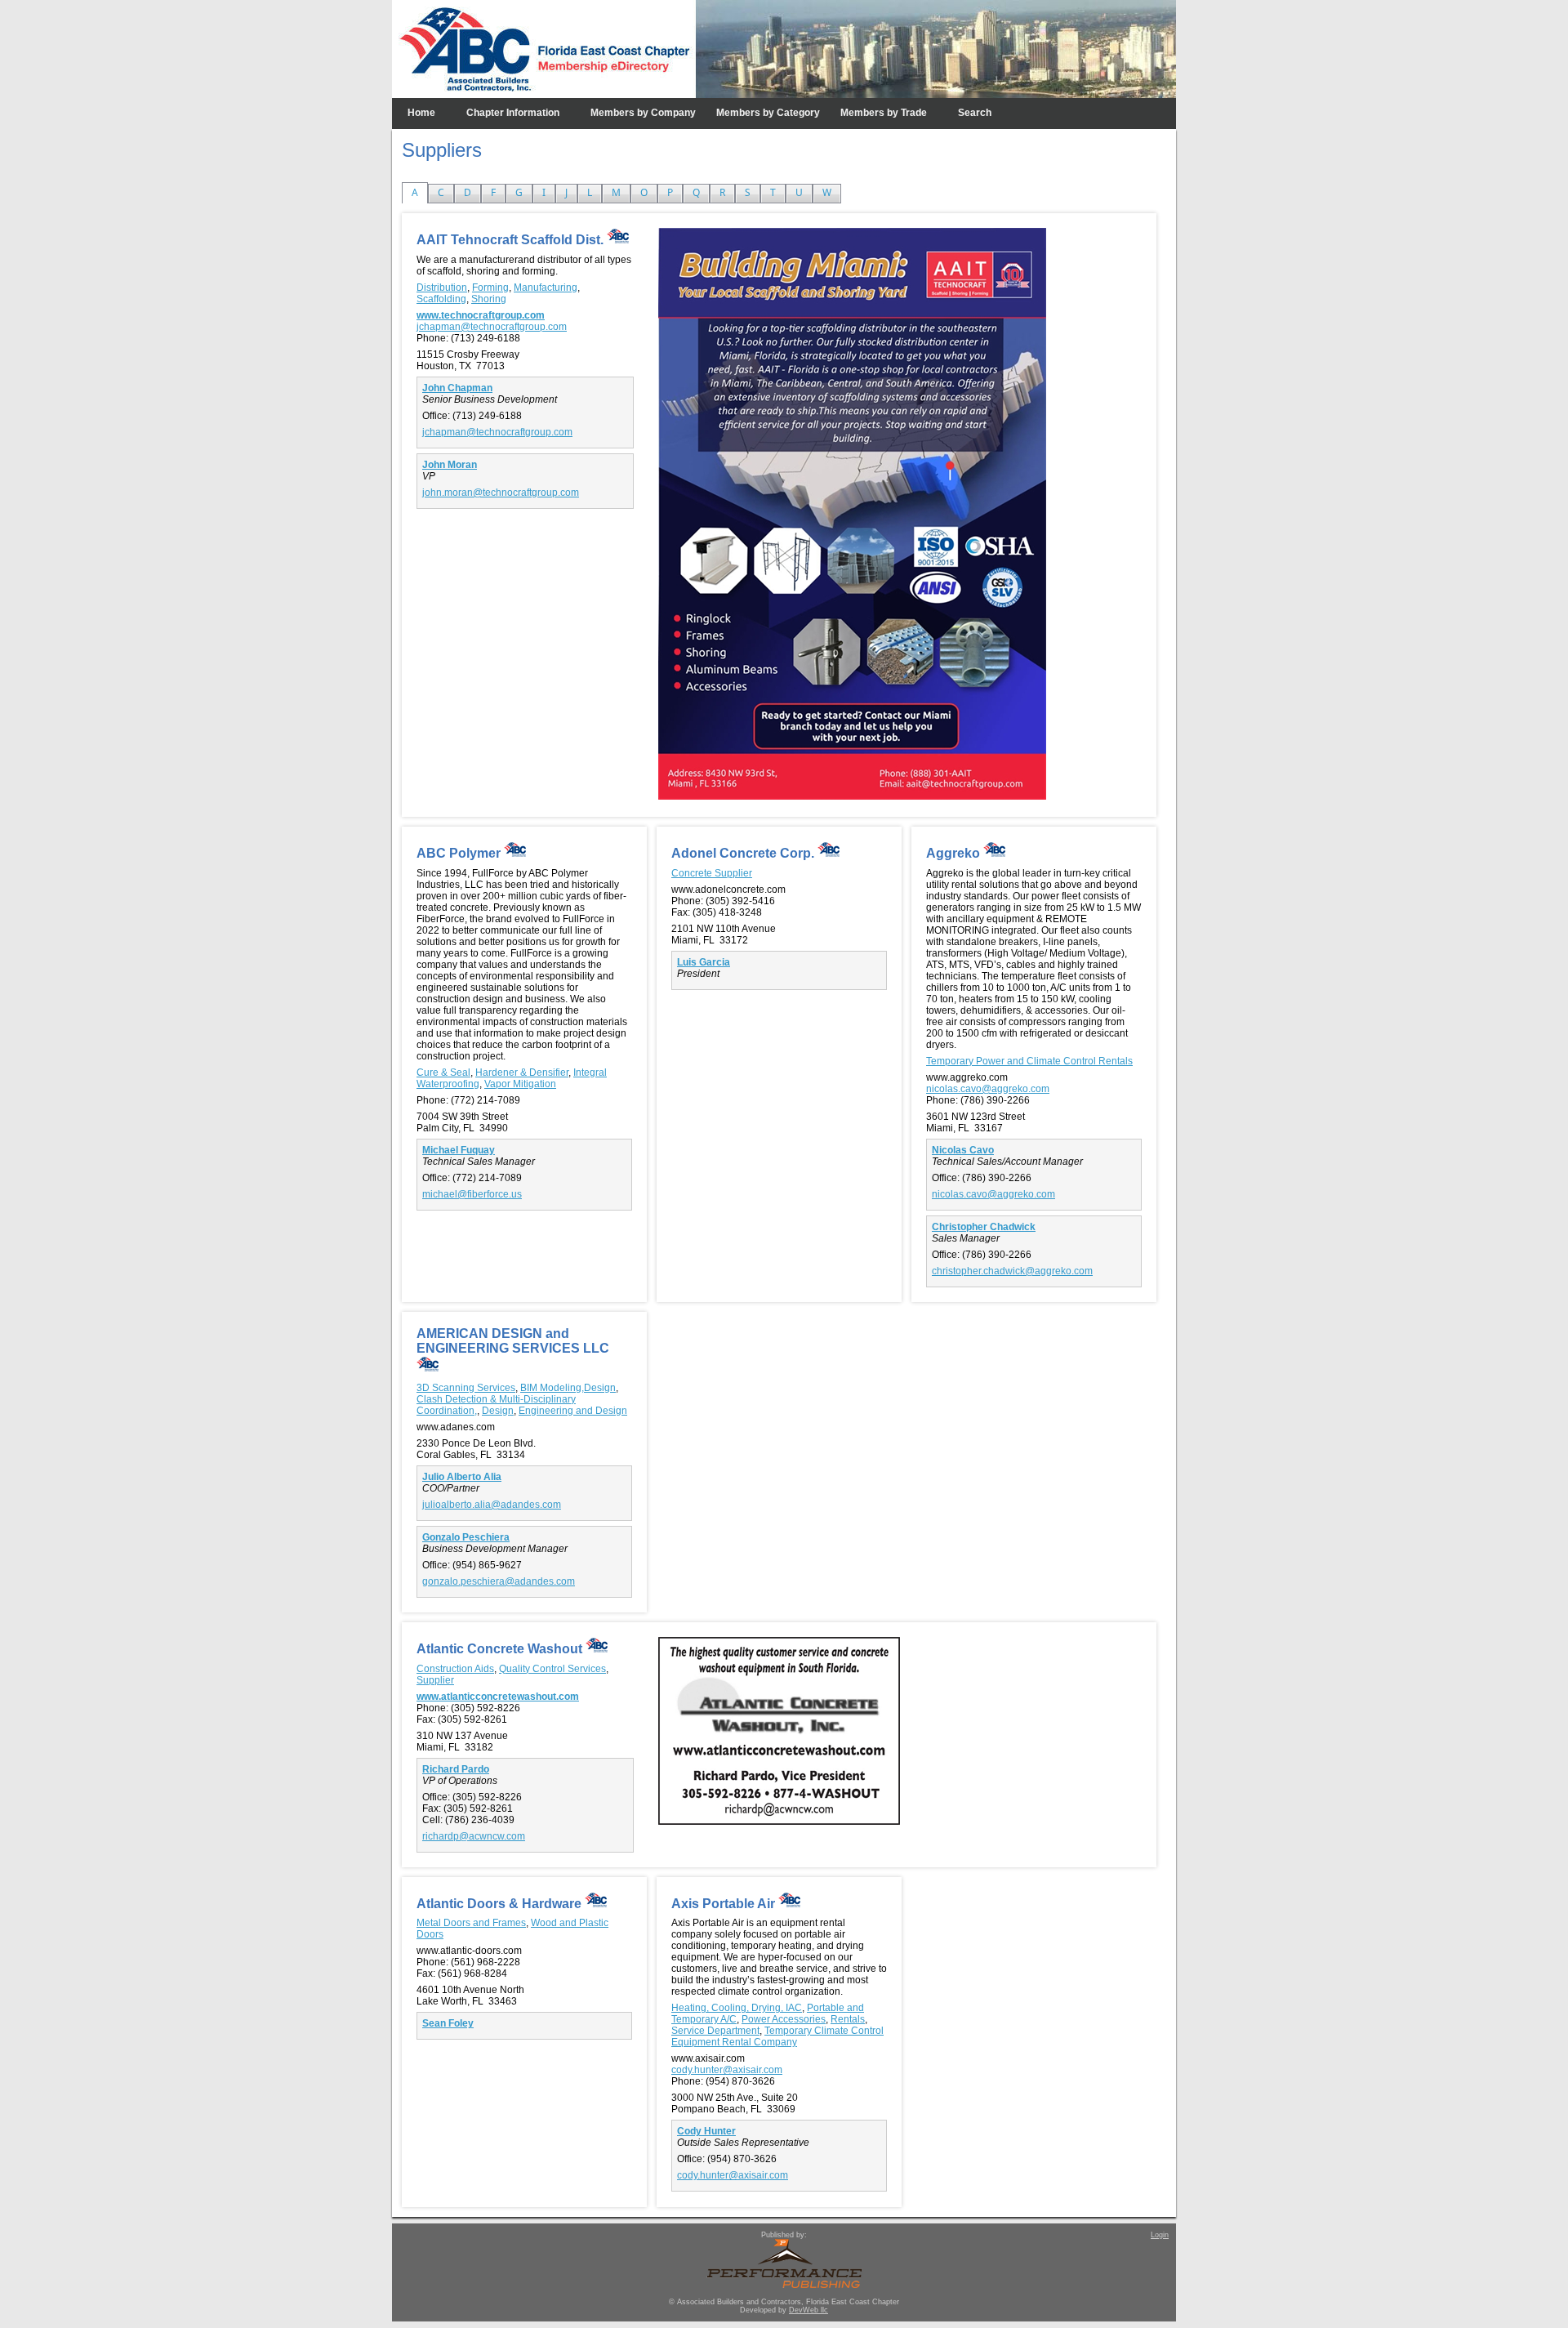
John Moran (450, 465)
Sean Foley (448, 2023)
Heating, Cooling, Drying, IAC (737, 2008)
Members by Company (643, 113)
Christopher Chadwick (984, 1227)
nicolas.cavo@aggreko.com (988, 1089)
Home (421, 113)
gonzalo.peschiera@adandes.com (499, 1581)
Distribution (442, 288)
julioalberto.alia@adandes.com (492, 1505)
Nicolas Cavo (963, 1150)
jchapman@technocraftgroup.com (492, 327)
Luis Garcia (704, 962)
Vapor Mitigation (520, 1084)
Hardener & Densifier (522, 1073)
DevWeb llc (808, 2310)
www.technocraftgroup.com (481, 315)
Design (498, 1411)
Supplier (435, 1680)
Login (1160, 2235)
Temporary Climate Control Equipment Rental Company (777, 2036)
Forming (490, 288)
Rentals (848, 2019)
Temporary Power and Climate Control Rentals (1029, 1061)
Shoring (489, 299)
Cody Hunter (706, 2131)
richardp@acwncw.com (474, 1836)
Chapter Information (513, 113)
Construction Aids (455, 1669)
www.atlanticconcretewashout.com (498, 1697)
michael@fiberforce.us (472, 1194)
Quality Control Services (552, 1669)
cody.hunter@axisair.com (727, 2070)
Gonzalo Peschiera (466, 1537)
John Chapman (457, 388)
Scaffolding (441, 299)
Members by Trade (884, 113)
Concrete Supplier (712, 873)
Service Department (715, 2031)
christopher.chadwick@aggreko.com (1012, 1271)
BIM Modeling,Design (568, 1388)
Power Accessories (784, 2019)
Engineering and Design (573, 1411)
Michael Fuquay (459, 1150)
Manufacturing (546, 288)
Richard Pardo (456, 1769)
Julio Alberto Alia (462, 1477)
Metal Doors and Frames (471, 1923)
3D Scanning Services (466, 1388)
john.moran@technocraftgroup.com (501, 493)
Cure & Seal (443, 1073)
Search (975, 113)
